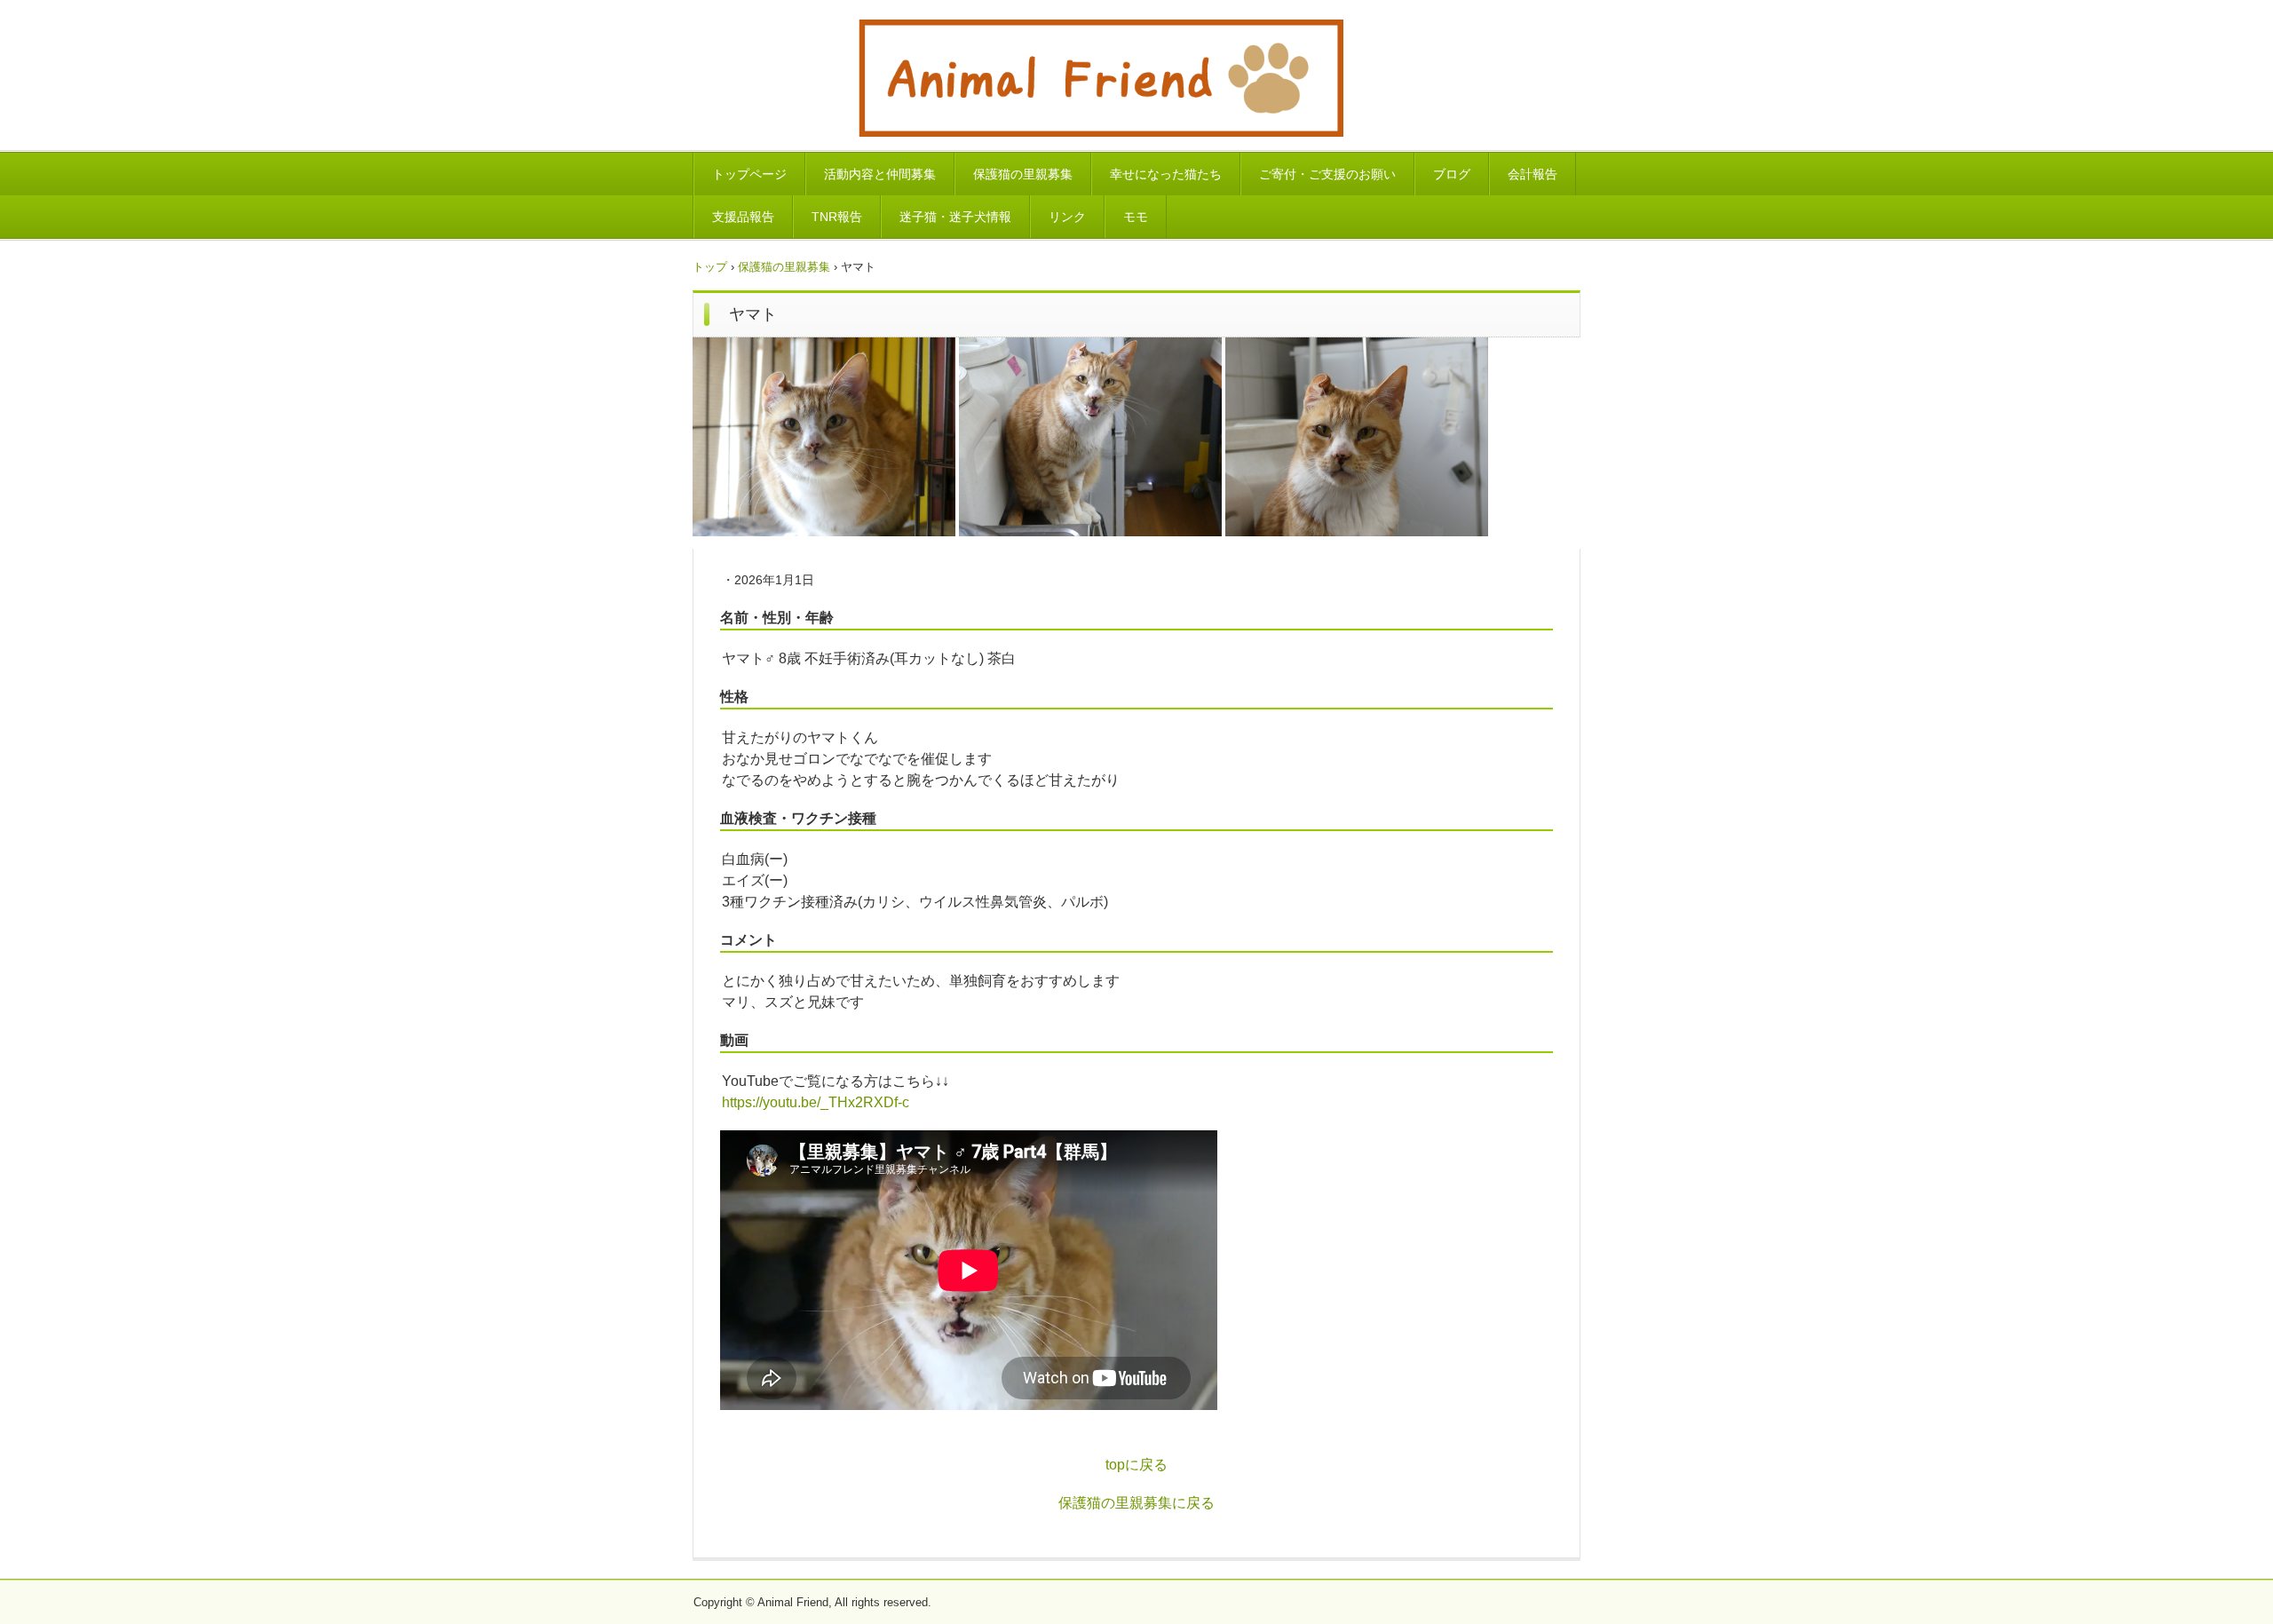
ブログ (1452, 174)
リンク (1067, 217)
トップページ (749, 174)
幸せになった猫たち (1166, 174)
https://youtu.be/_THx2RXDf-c (816, 1102)
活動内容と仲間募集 (880, 174)
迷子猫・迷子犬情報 (955, 217)
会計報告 (1532, 174)
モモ (1136, 217)
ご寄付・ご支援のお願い (1327, 174)
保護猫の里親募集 (1023, 174)
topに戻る (1136, 1465)
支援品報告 (743, 217)
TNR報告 (837, 217)
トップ (710, 267)
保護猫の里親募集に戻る (1136, 1503)
